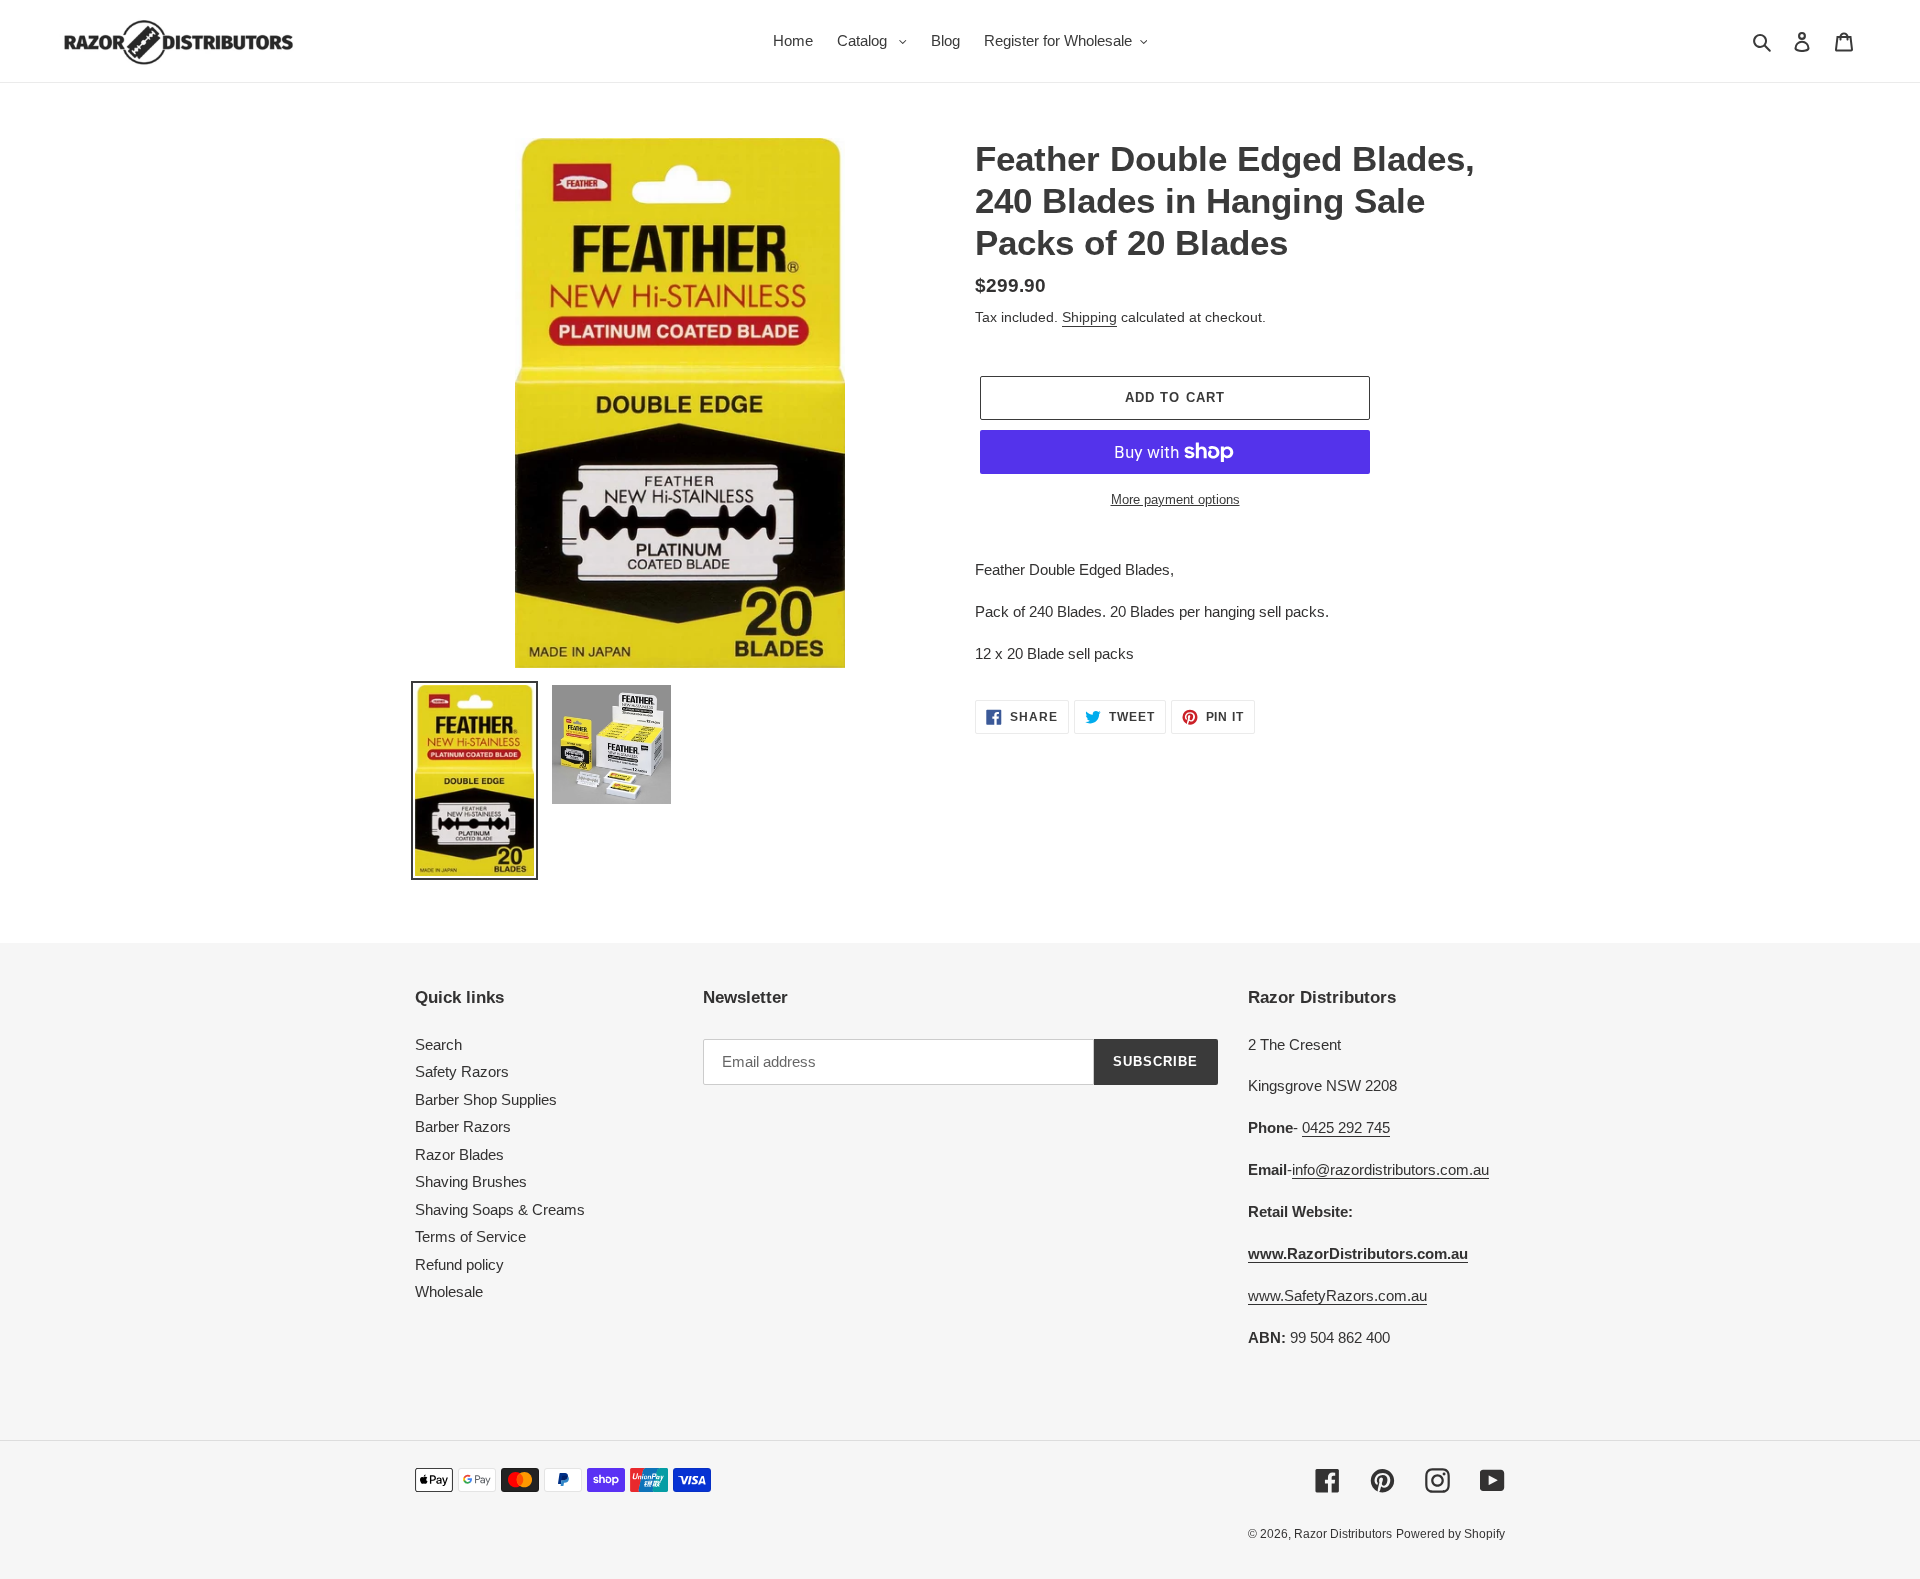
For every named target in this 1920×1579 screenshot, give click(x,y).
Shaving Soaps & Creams (500, 1209)
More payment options (1175, 499)
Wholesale (449, 1291)
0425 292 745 (1346, 1127)
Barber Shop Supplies (486, 1099)
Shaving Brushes (471, 1181)
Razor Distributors (1343, 1534)
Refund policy (459, 1264)
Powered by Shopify (1450, 1534)
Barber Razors (463, 1126)
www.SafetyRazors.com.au (1337, 1295)
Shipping (1089, 317)
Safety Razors (462, 1071)
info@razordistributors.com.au (1390, 1169)
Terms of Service (470, 1236)
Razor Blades (459, 1154)
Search (438, 1044)
